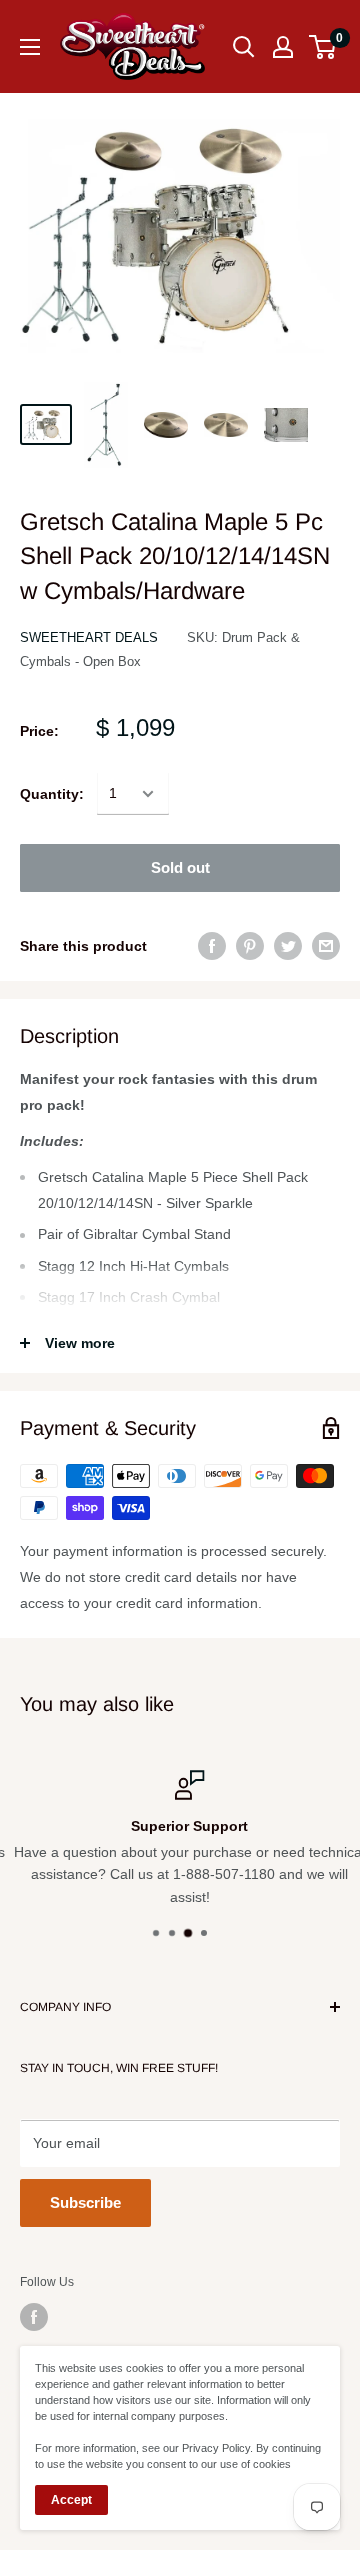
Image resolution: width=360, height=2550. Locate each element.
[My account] (283, 47)
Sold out (180, 867)
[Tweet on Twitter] (288, 946)
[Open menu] (30, 47)
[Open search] (244, 47)
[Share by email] (326, 946)
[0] (323, 47)
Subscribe (85, 2202)
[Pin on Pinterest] (250, 946)
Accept (71, 2500)
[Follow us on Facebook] (34, 2317)
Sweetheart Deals (89, 637)
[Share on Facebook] (212, 946)
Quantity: (52, 794)
